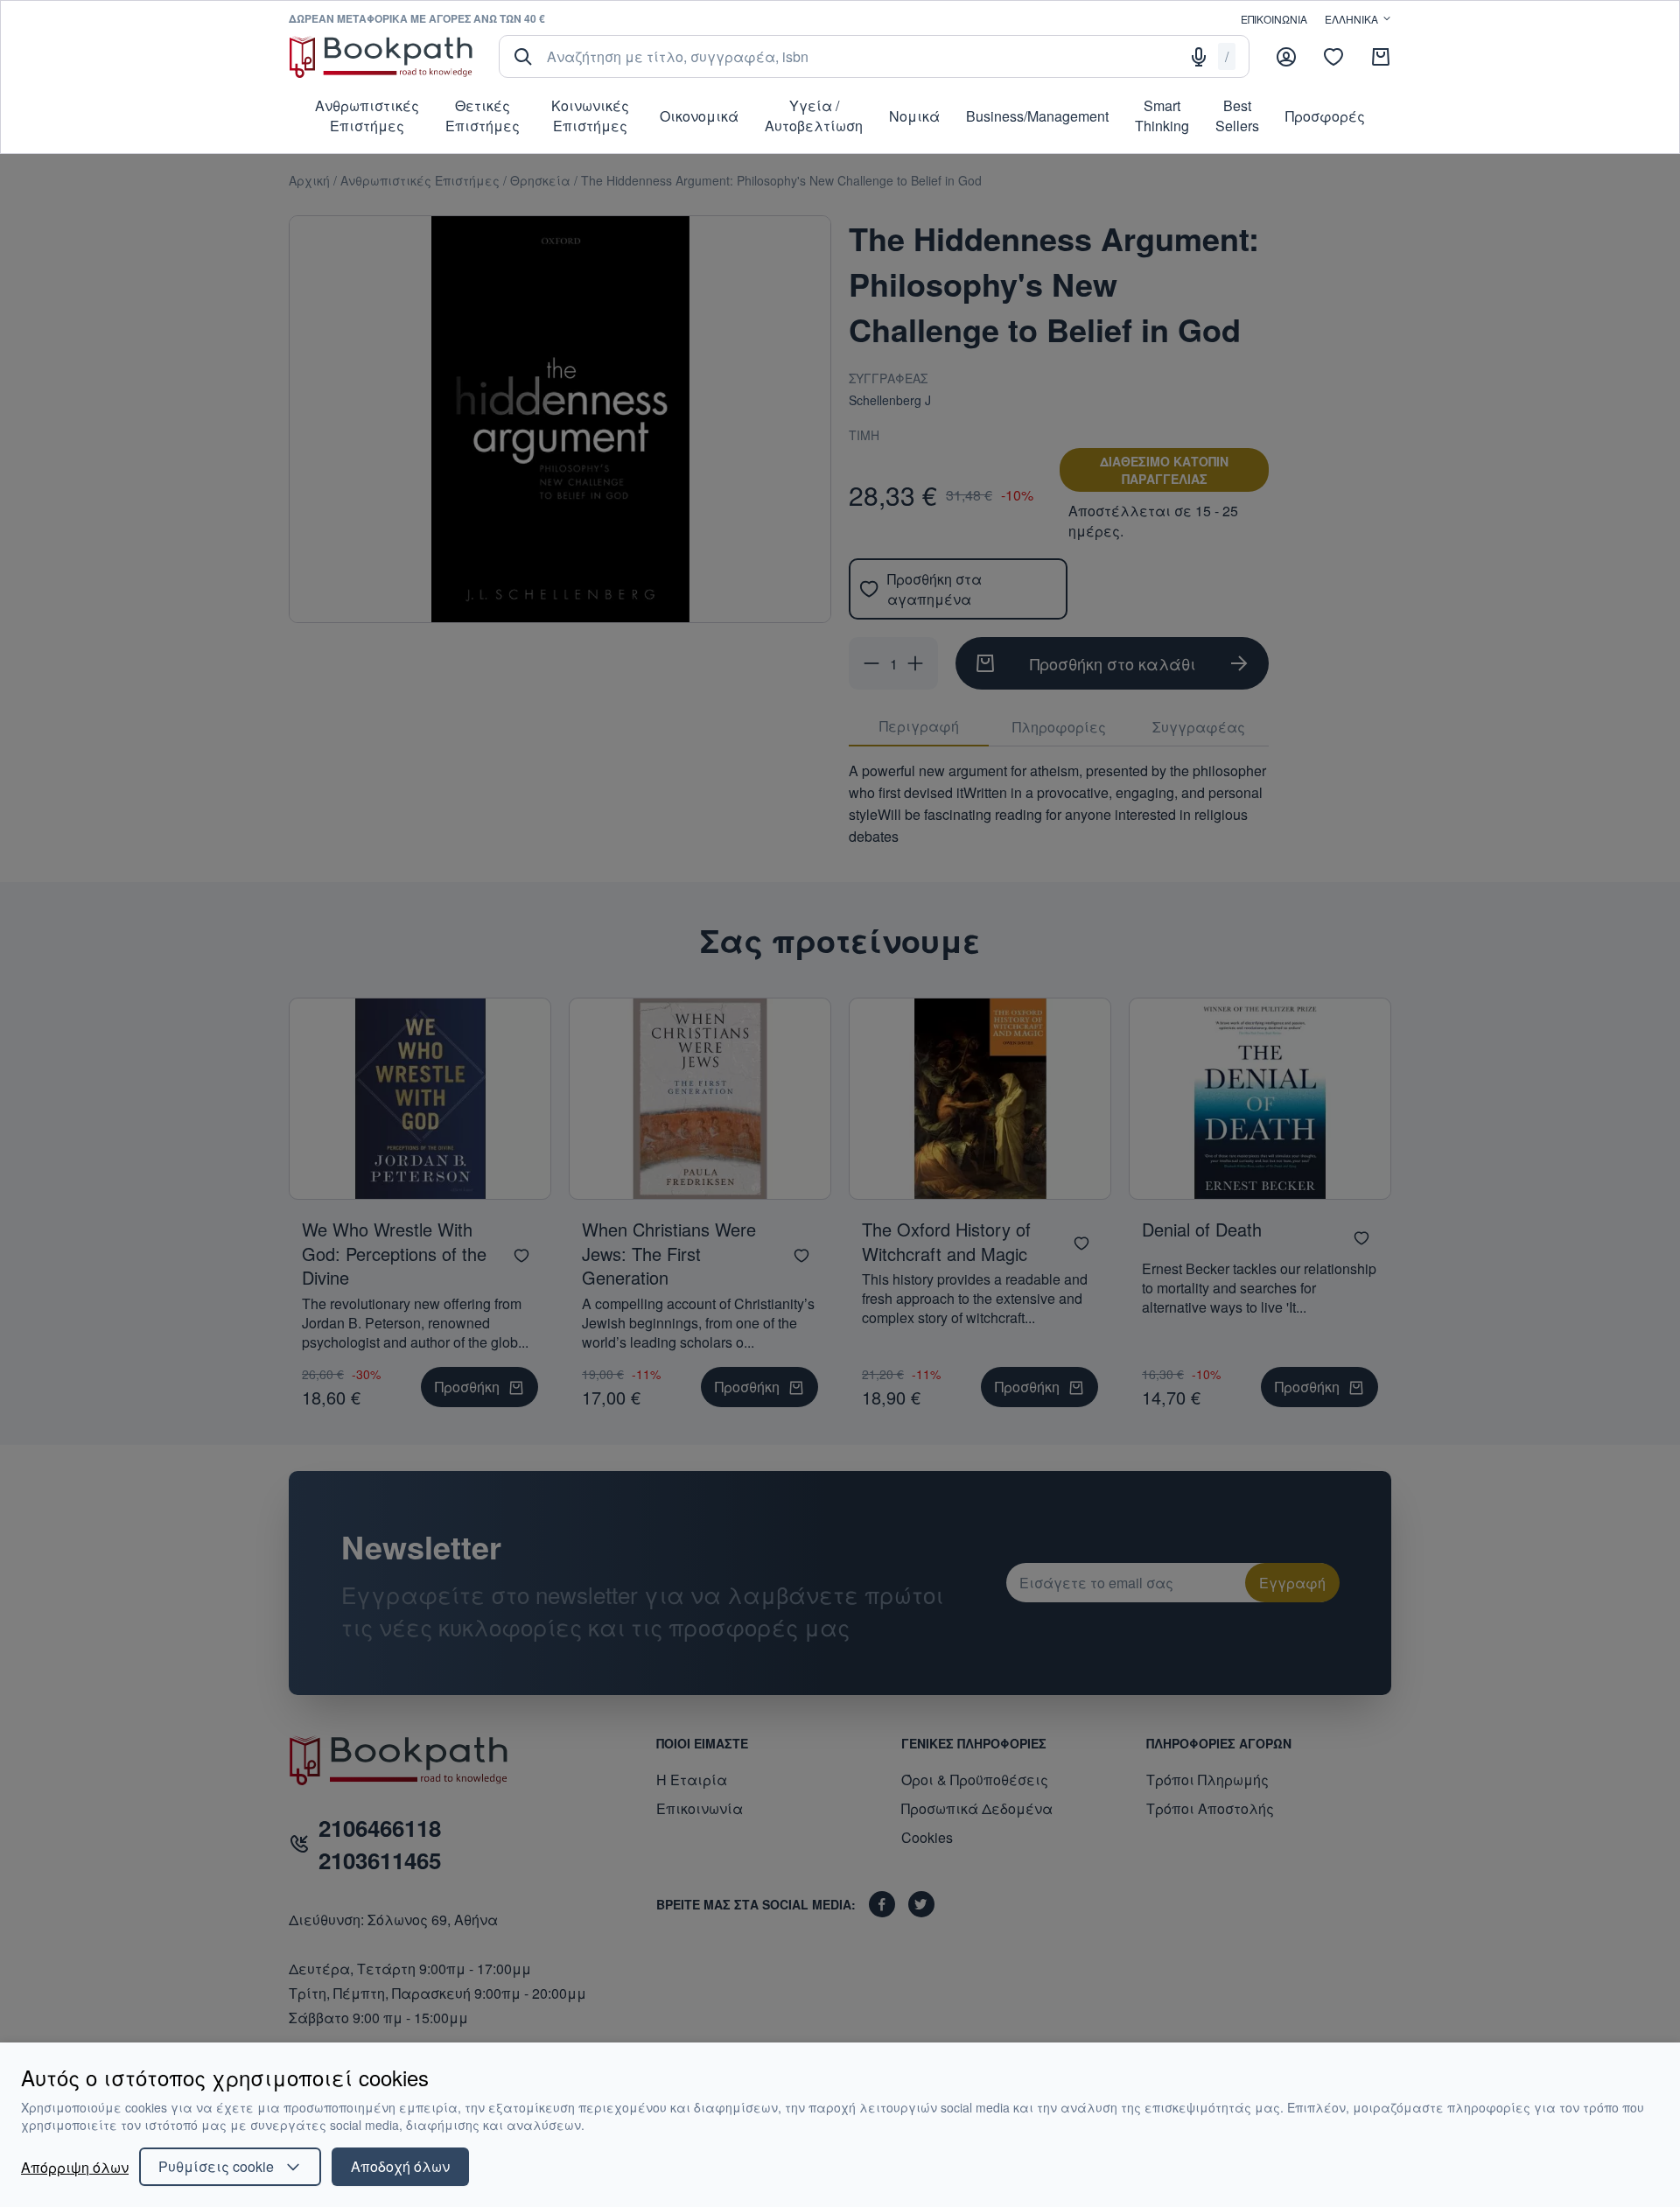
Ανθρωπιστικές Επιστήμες (367, 116)
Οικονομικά (699, 116)
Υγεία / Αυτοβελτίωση (814, 116)
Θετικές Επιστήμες (483, 116)
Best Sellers (1237, 116)
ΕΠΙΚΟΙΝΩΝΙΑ (1274, 19)
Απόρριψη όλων (75, 2167)
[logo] (381, 56)
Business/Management (1037, 116)
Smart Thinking (1162, 116)
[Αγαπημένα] (1333, 57)
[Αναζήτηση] (523, 57)
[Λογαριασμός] (1286, 57)
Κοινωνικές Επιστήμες (590, 116)
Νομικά (914, 116)
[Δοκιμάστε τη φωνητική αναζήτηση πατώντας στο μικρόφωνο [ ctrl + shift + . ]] (1199, 57)
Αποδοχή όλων (400, 2166)
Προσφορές (1325, 116)
